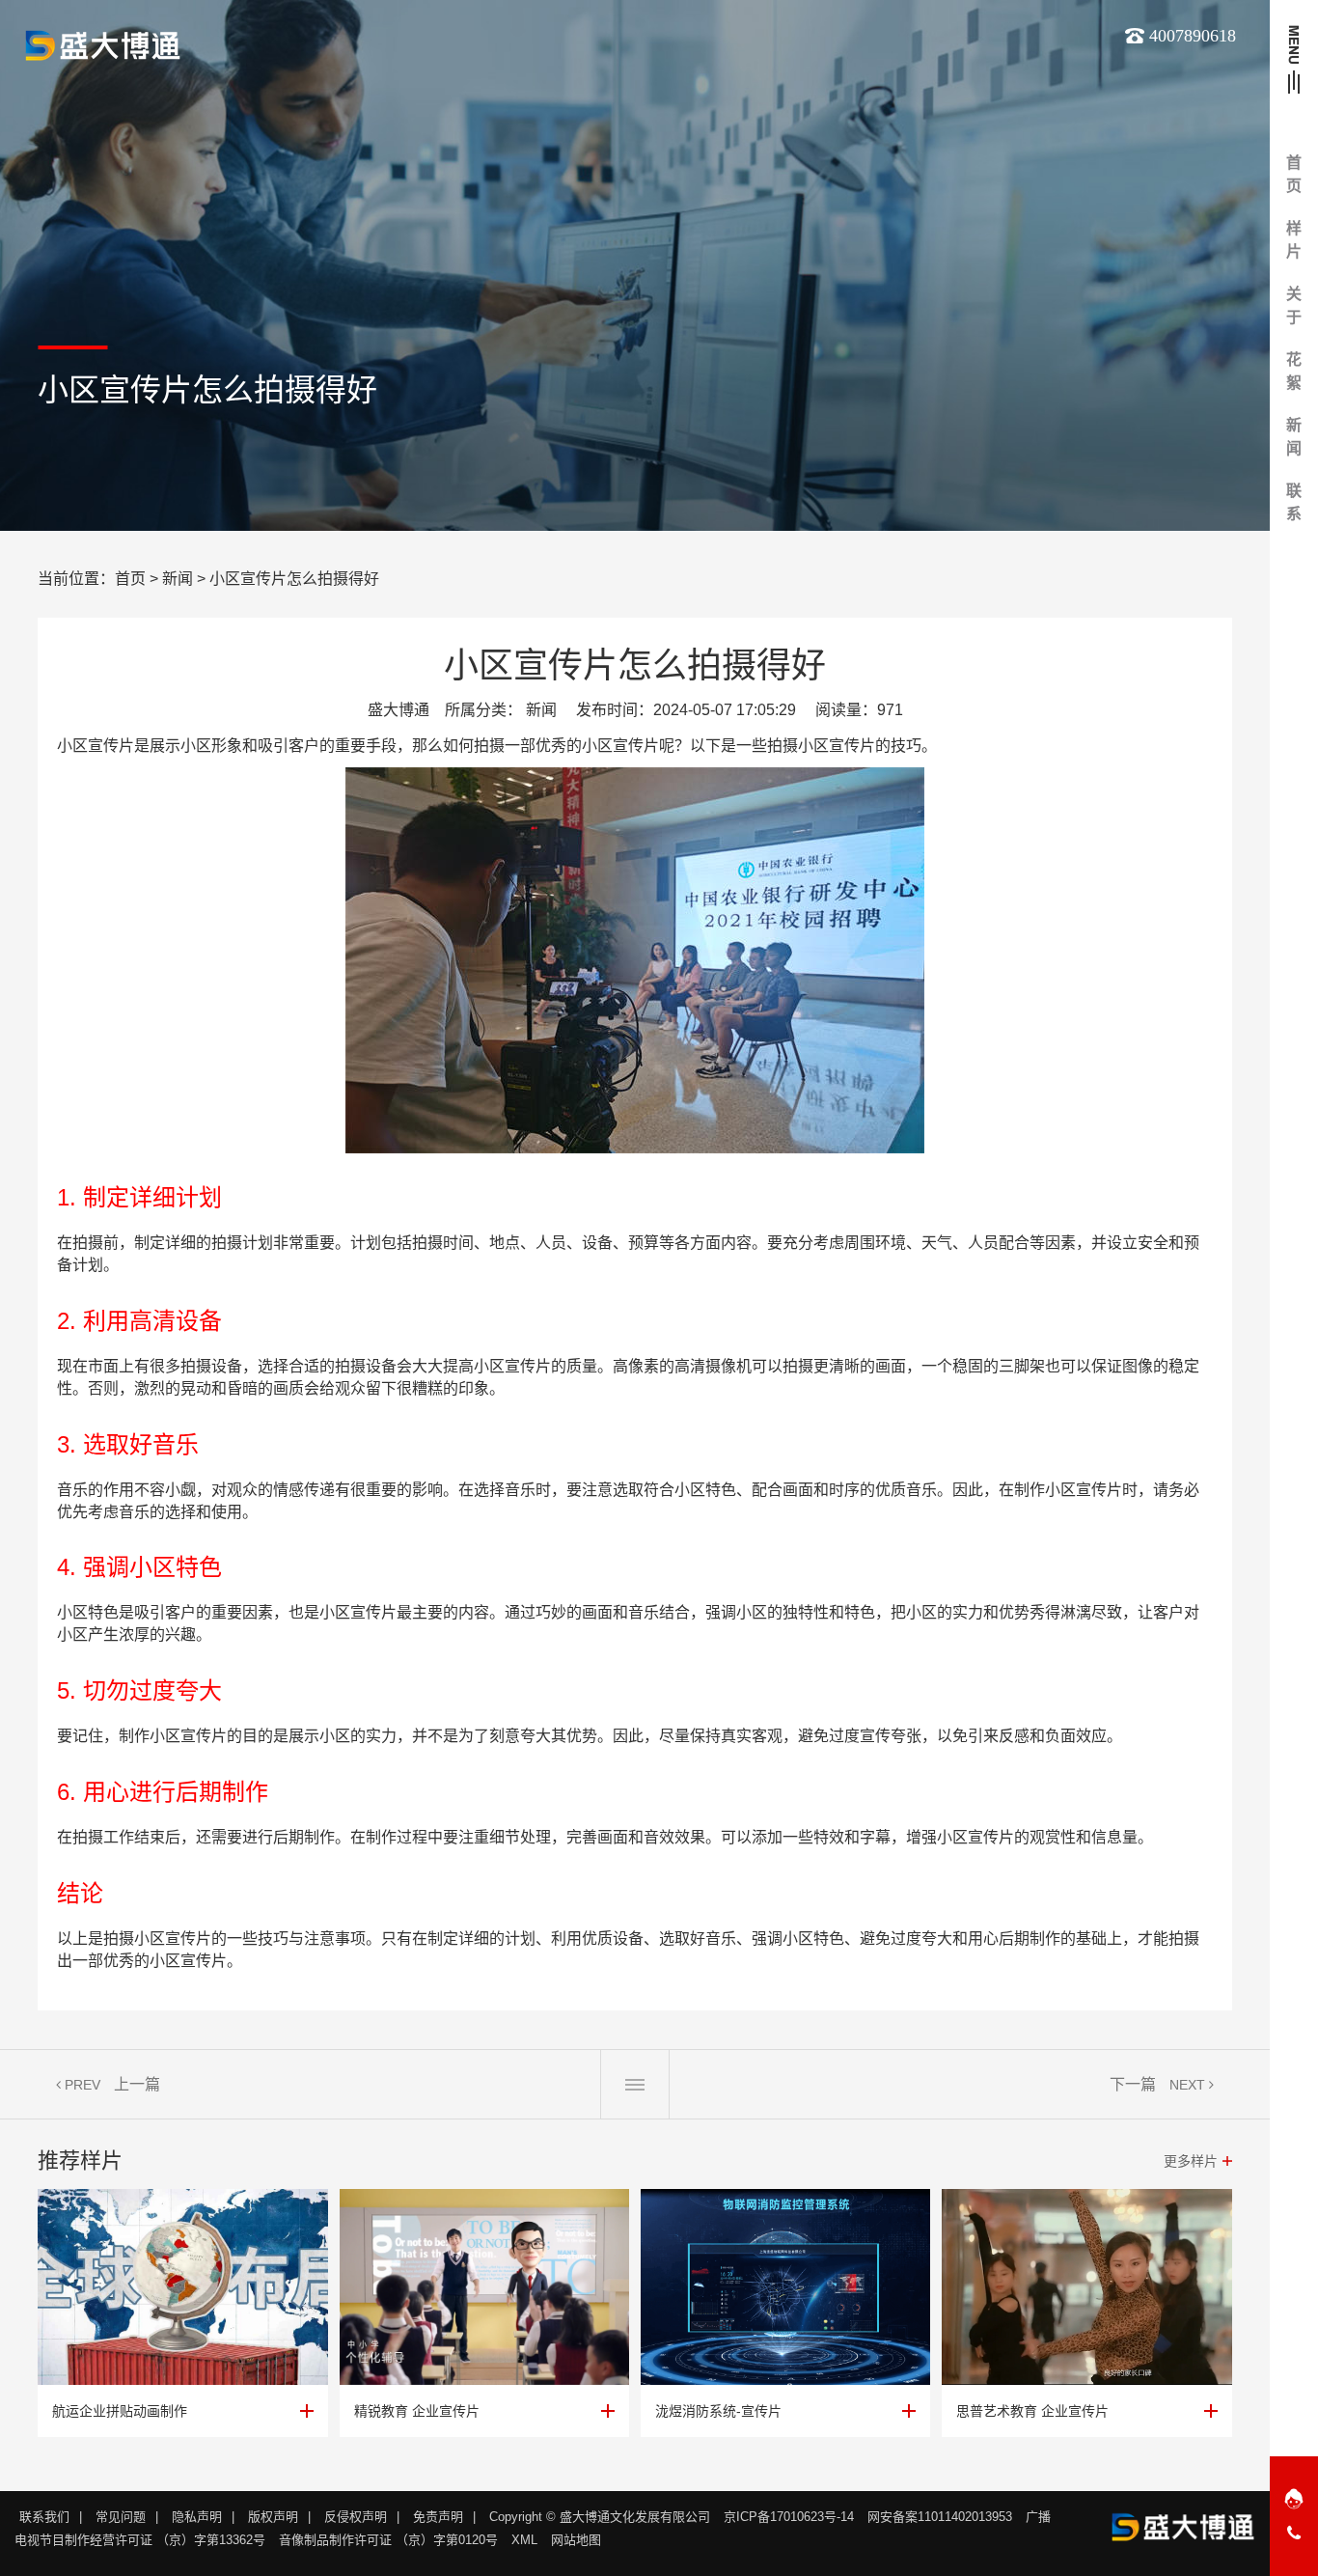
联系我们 (44, 2517)
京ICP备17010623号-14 (789, 2517)
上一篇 (137, 2084)
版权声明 (273, 2517)
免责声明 (438, 2517)
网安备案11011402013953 (940, 2517)
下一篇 (1133, 2084)
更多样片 (1191, 2161)
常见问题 (121, 2517)
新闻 (178, 579)
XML (524, 2540)
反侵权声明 (356, 2517)
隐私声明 (197, 2517)
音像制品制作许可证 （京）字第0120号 (388, 2540)
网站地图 (576, 2540)
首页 (130, 579)
